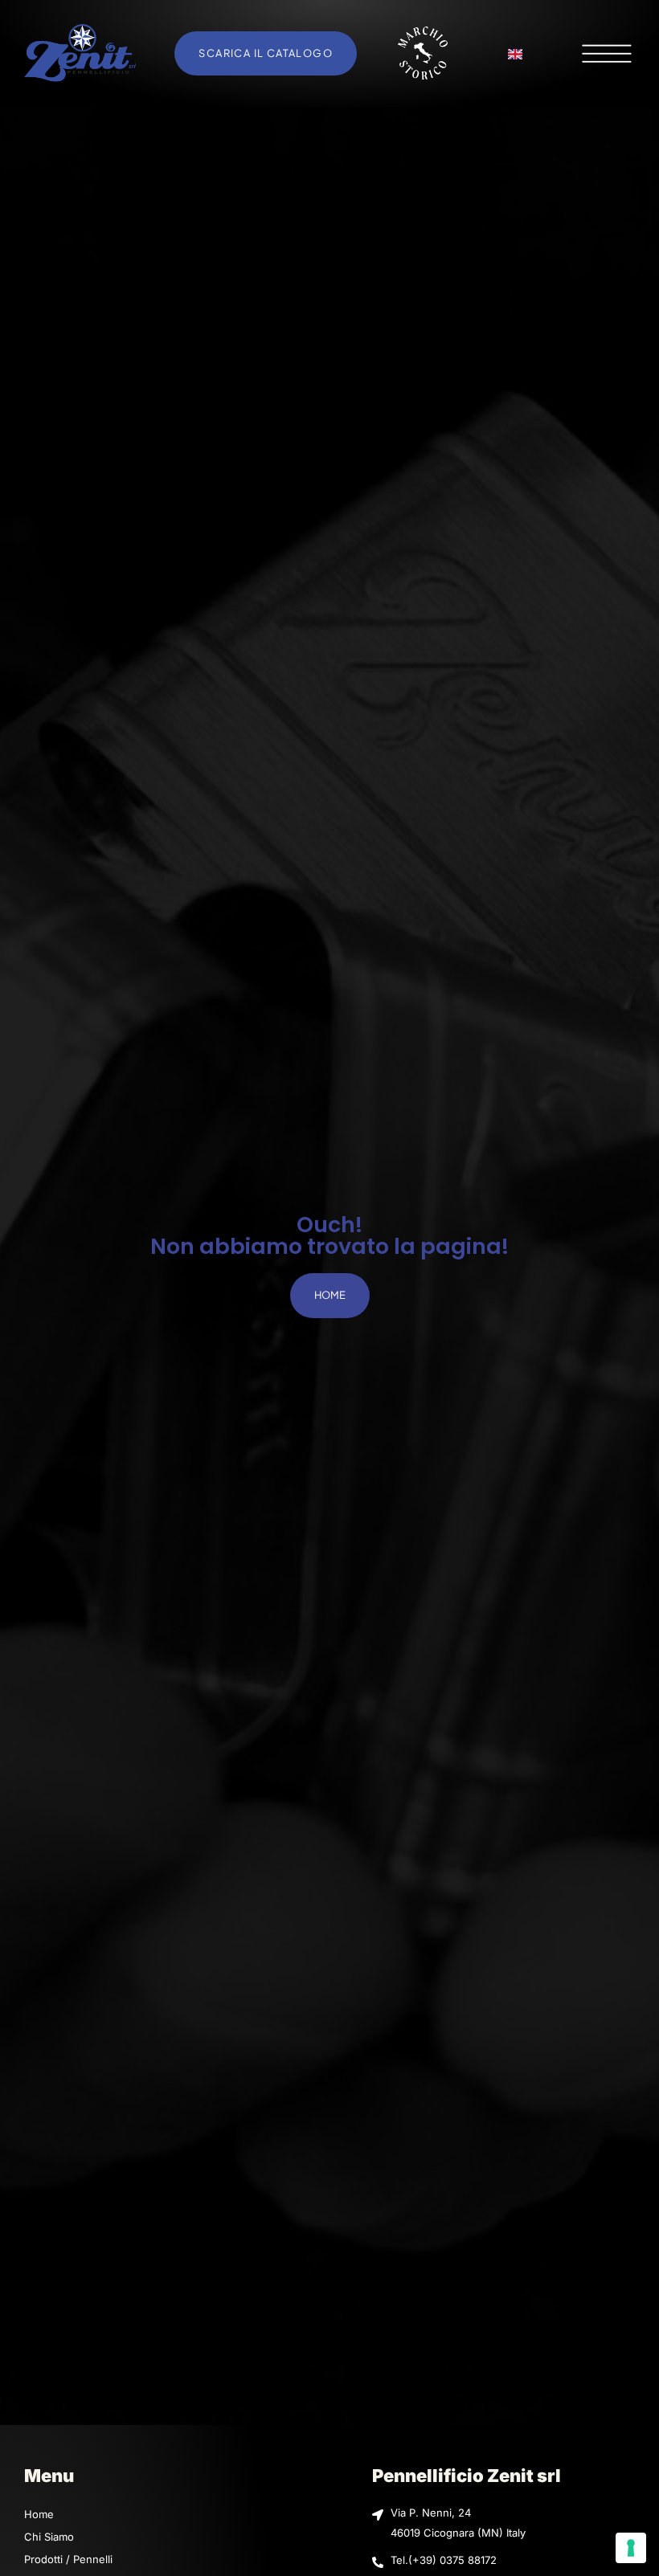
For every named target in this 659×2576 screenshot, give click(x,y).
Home (39, 2514)
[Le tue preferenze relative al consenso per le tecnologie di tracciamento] (631, 2548)
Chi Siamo (49, 2537)
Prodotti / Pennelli (68, 2559)
